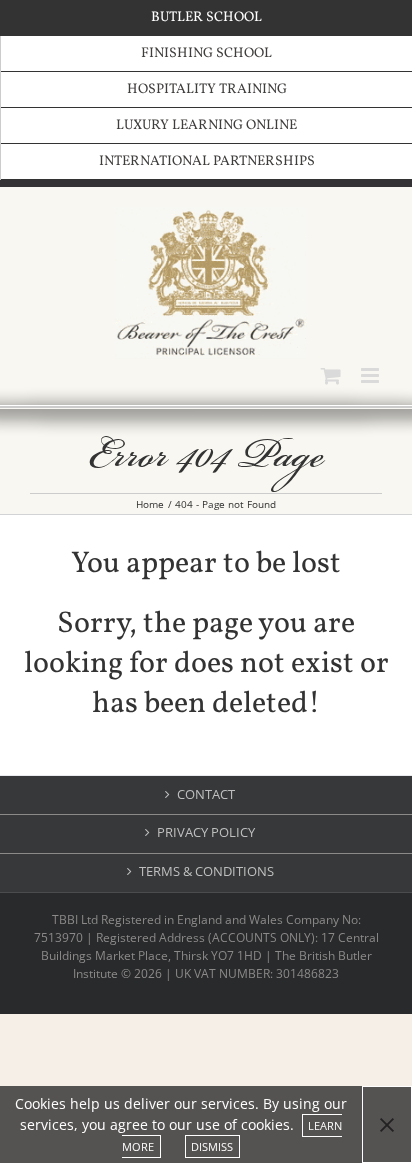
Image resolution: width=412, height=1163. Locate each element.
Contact (206, 794)
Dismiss (212, 1146)
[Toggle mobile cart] (331, 375)
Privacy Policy (206, 832)
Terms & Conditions (206, 871)
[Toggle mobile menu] (371, 375)
